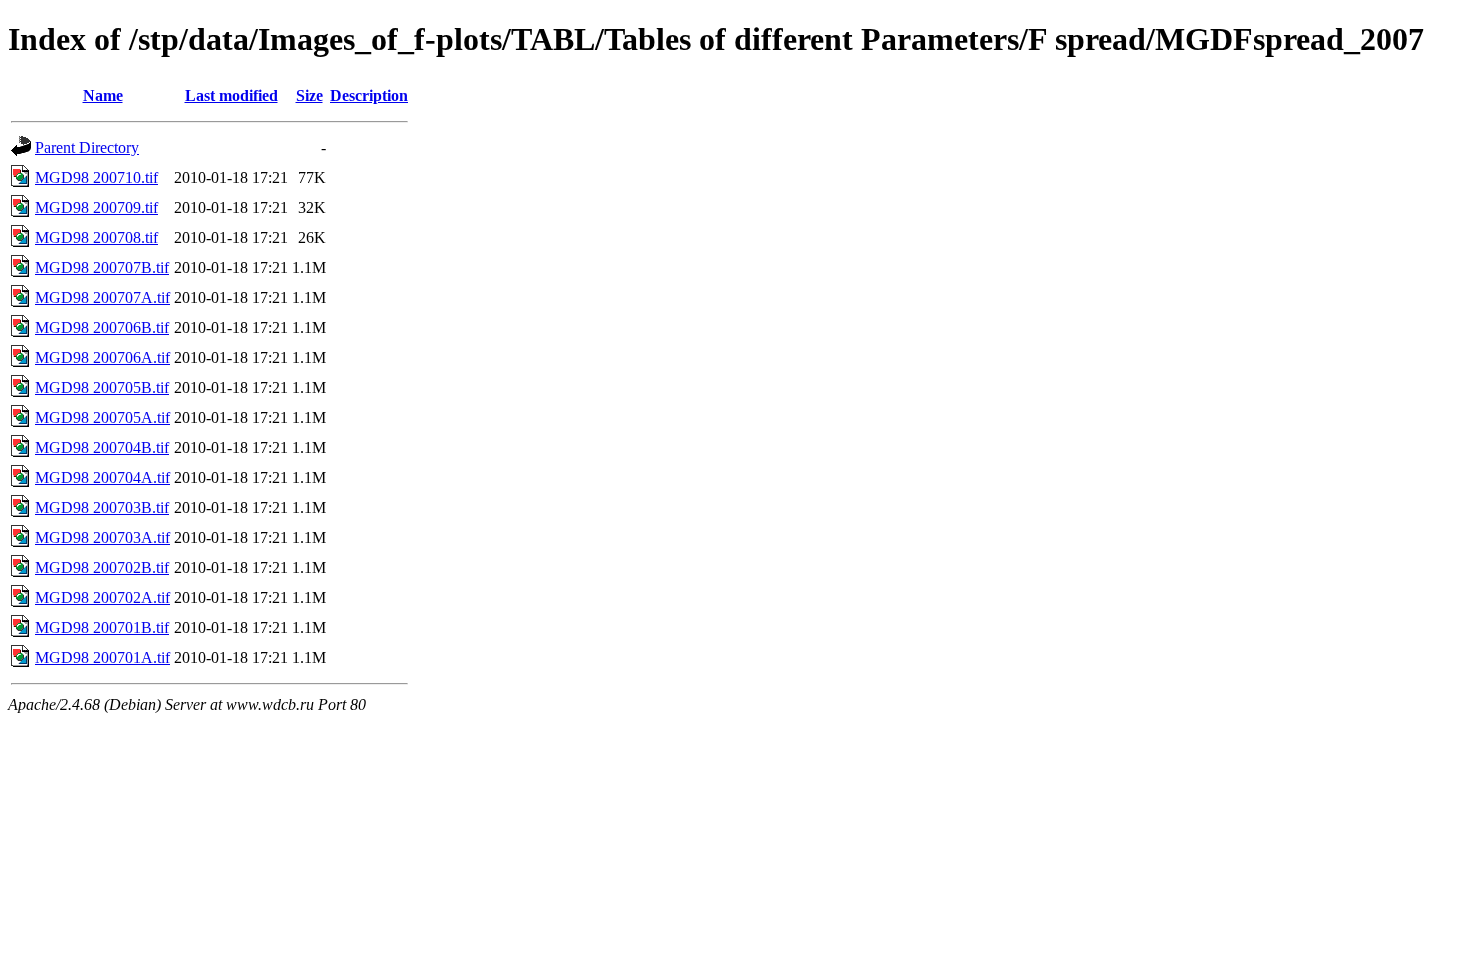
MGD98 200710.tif (96, 177)
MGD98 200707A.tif (102, 297)
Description (369, 95)
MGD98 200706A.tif (102, 357)
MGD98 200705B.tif (102, 387)
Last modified (231, 95)
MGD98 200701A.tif (102, 657)
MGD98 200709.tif (96, 207)
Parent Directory (87, 147)
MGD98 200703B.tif (102, 507)
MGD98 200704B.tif (102, 447)
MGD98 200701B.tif (102, 627)
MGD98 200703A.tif (102, 537)
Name (103, 95)
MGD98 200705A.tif (102, 417)
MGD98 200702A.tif (102, 597)
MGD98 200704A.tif (102, 477)
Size (309, 95)
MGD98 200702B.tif (102, 567)
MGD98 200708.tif (96, 237)
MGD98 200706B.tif (102, 327)
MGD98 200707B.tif (102, 267)
